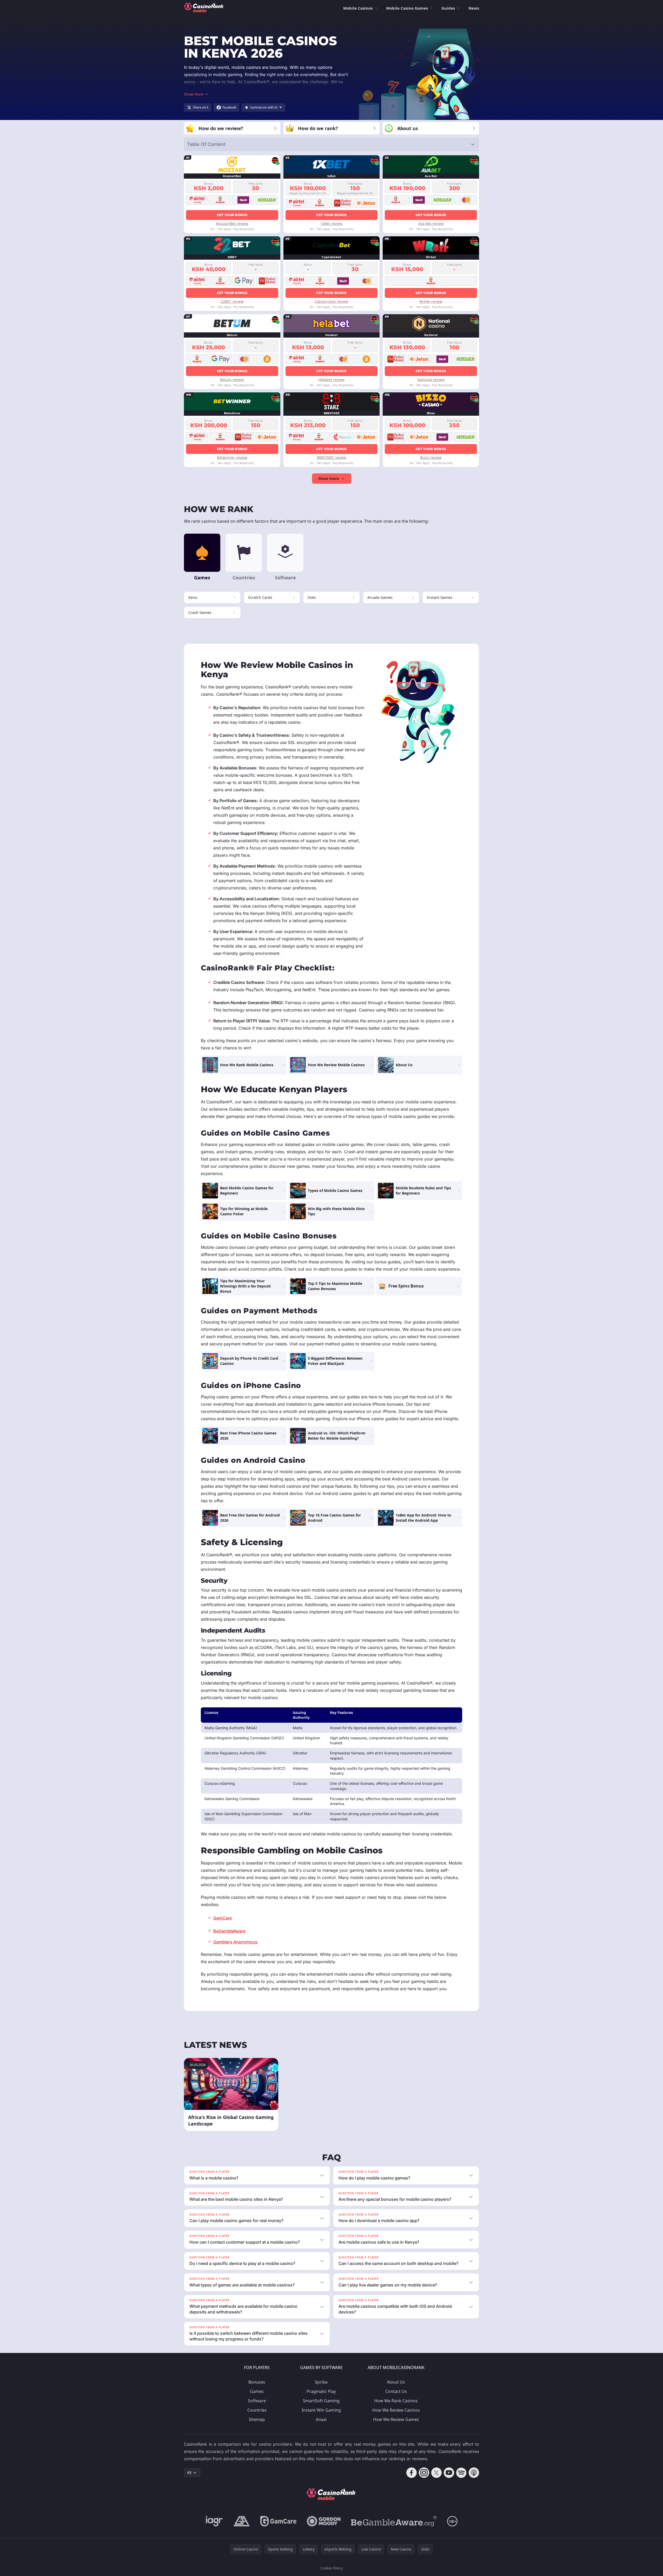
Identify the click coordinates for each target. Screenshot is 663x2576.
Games (257, 2391)
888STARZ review (331, 457)
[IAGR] (214, 2521)
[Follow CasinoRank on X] (436, 2473)
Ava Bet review (431, 223)
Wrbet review (431, 301)
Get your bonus (232, 215)
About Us (396, 2382)
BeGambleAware (229, 1931)
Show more (329, 478)
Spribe (321, 2382)
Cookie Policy (331, 2568)
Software (257, 2401)
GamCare (223, 1918)
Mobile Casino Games (407, 8)
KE (190, 2473)
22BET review (232, 301)
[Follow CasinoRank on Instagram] (424, 2473)
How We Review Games (396, 2419)
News (474, 8)
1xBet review (331, 223)
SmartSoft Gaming (321, 2401)
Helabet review (331, 380)
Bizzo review (431, 457)
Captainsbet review (331, 301)
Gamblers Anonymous (235, 1942)
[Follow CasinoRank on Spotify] (461, 2473)
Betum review (232, 380)
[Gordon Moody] (324, 2521)
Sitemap (257, 2419)
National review (431, 380)
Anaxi (321, 2419)
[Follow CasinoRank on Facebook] (412, 2473)
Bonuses (257, 2382)
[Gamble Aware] (394, 2521)
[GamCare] (278, 2521)
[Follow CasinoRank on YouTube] (449, 2473)
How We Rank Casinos (396, 2401)
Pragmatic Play (321, 2391)
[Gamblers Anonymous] (242, 2521)
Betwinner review (232, 457)
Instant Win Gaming (321, 2410)
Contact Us (396, 2391)
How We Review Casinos (396, 2410)
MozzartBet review (232, 223)
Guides (448, 8)
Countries (257, 2410)
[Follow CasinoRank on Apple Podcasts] (474, 2473)
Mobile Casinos (358, 8)
